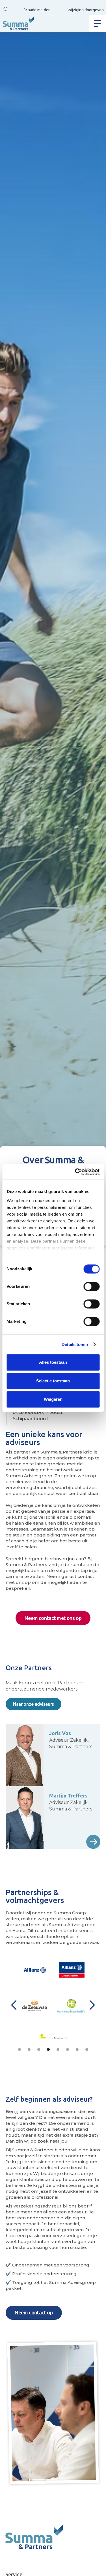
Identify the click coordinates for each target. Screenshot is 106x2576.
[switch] (91, 1286)
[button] (6, 10)
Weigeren (53, 1399)
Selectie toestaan (53, 1381)
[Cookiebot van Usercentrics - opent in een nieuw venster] (75, 1172)
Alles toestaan (53, 1362)
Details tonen (75, 1344)
